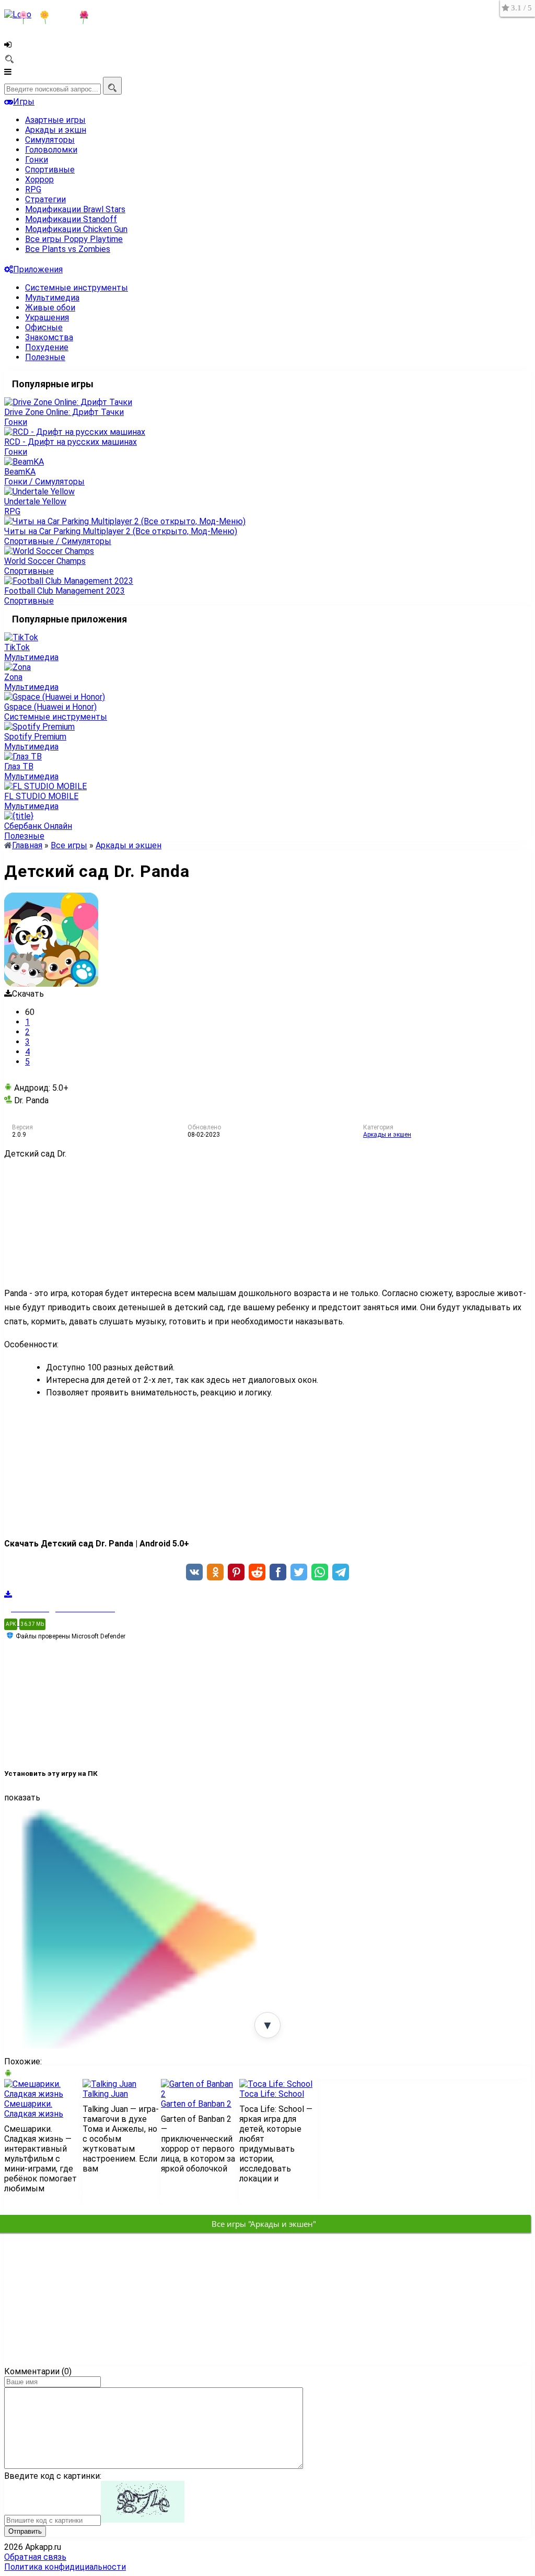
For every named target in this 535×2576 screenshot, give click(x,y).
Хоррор (39, 180)
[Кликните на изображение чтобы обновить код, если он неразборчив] (143, 2520)
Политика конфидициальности (65, 2567)
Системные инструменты (77, 288)
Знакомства (49, 337)
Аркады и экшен (387, 1135)
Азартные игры (55, 120)
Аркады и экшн (56, 130)
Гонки (37, 160)
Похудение (47, 347)
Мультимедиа (52, 298)
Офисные (44, 327)
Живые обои (50, 308)
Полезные (45, 357)
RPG (33, 189)
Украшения (47, 317)
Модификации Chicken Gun (76, 229)
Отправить (25, 2531)
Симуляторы (50, 140)
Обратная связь (35, 2557)
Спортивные (50, 170)
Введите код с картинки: (53, 2476)
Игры (24, 102)
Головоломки (51, 150)
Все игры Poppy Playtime (74, 239)
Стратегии (45, 199)
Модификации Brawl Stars (75, 209)
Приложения (38, 269)
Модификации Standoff (71, 219)
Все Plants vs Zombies (68, 249)
